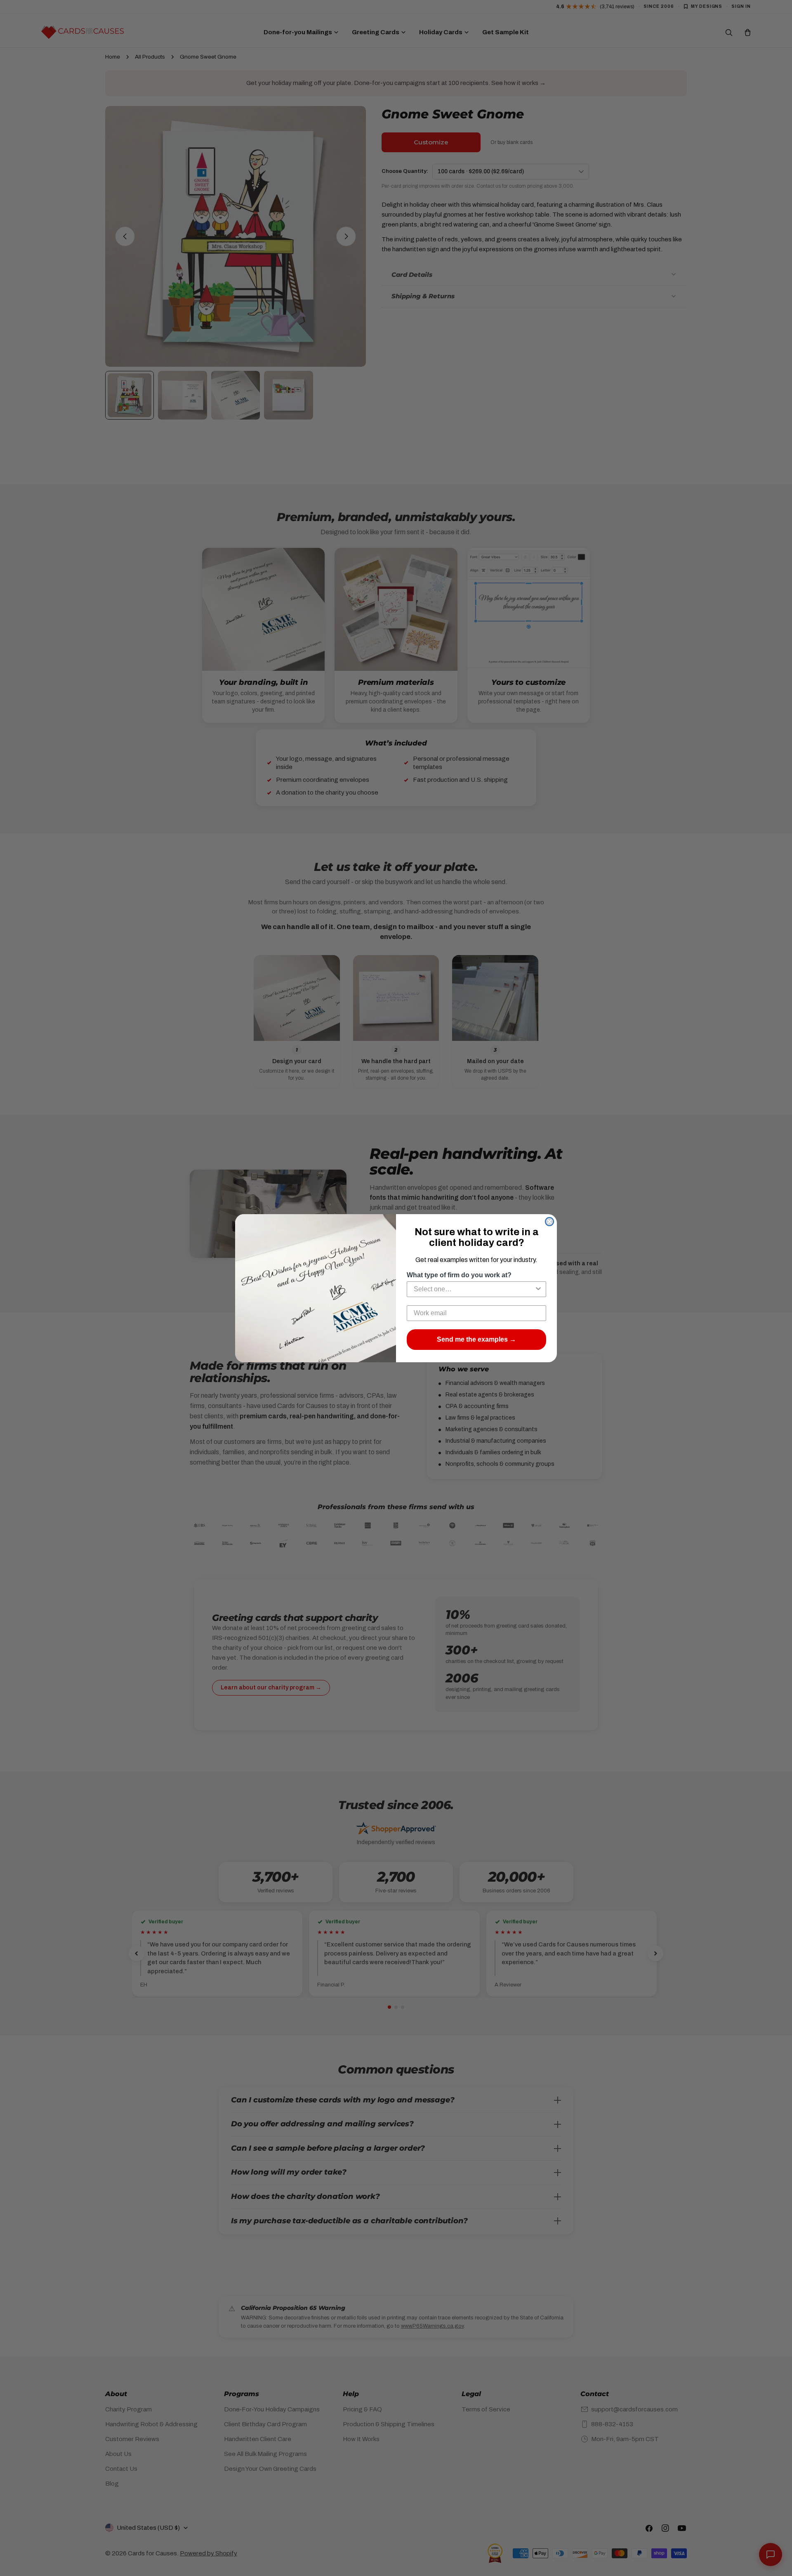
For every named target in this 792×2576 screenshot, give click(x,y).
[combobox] (474, 1289)
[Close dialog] (549, 1222)
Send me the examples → (476, 1339)
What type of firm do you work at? (459, 1275)
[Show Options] (538, 1289)
